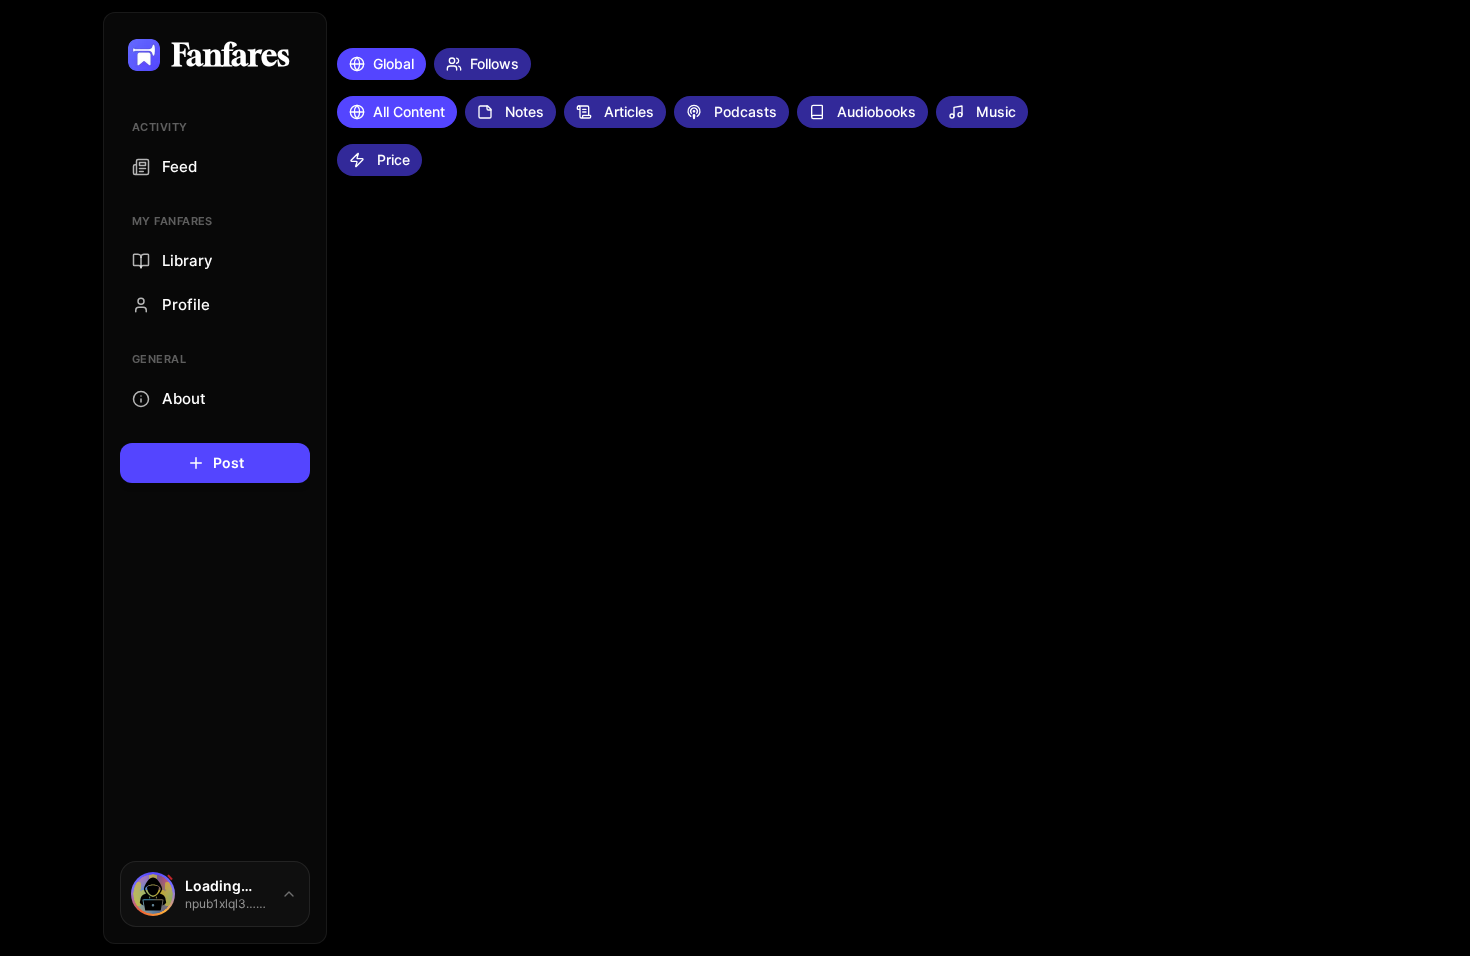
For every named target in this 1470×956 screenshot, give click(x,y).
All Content (409, 111)
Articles (629, 111)
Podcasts (745, 111)
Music (996, 111)
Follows (494, 63)
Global (393, 63)
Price (393, 159)
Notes (524, 111)
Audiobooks (876, 111)
